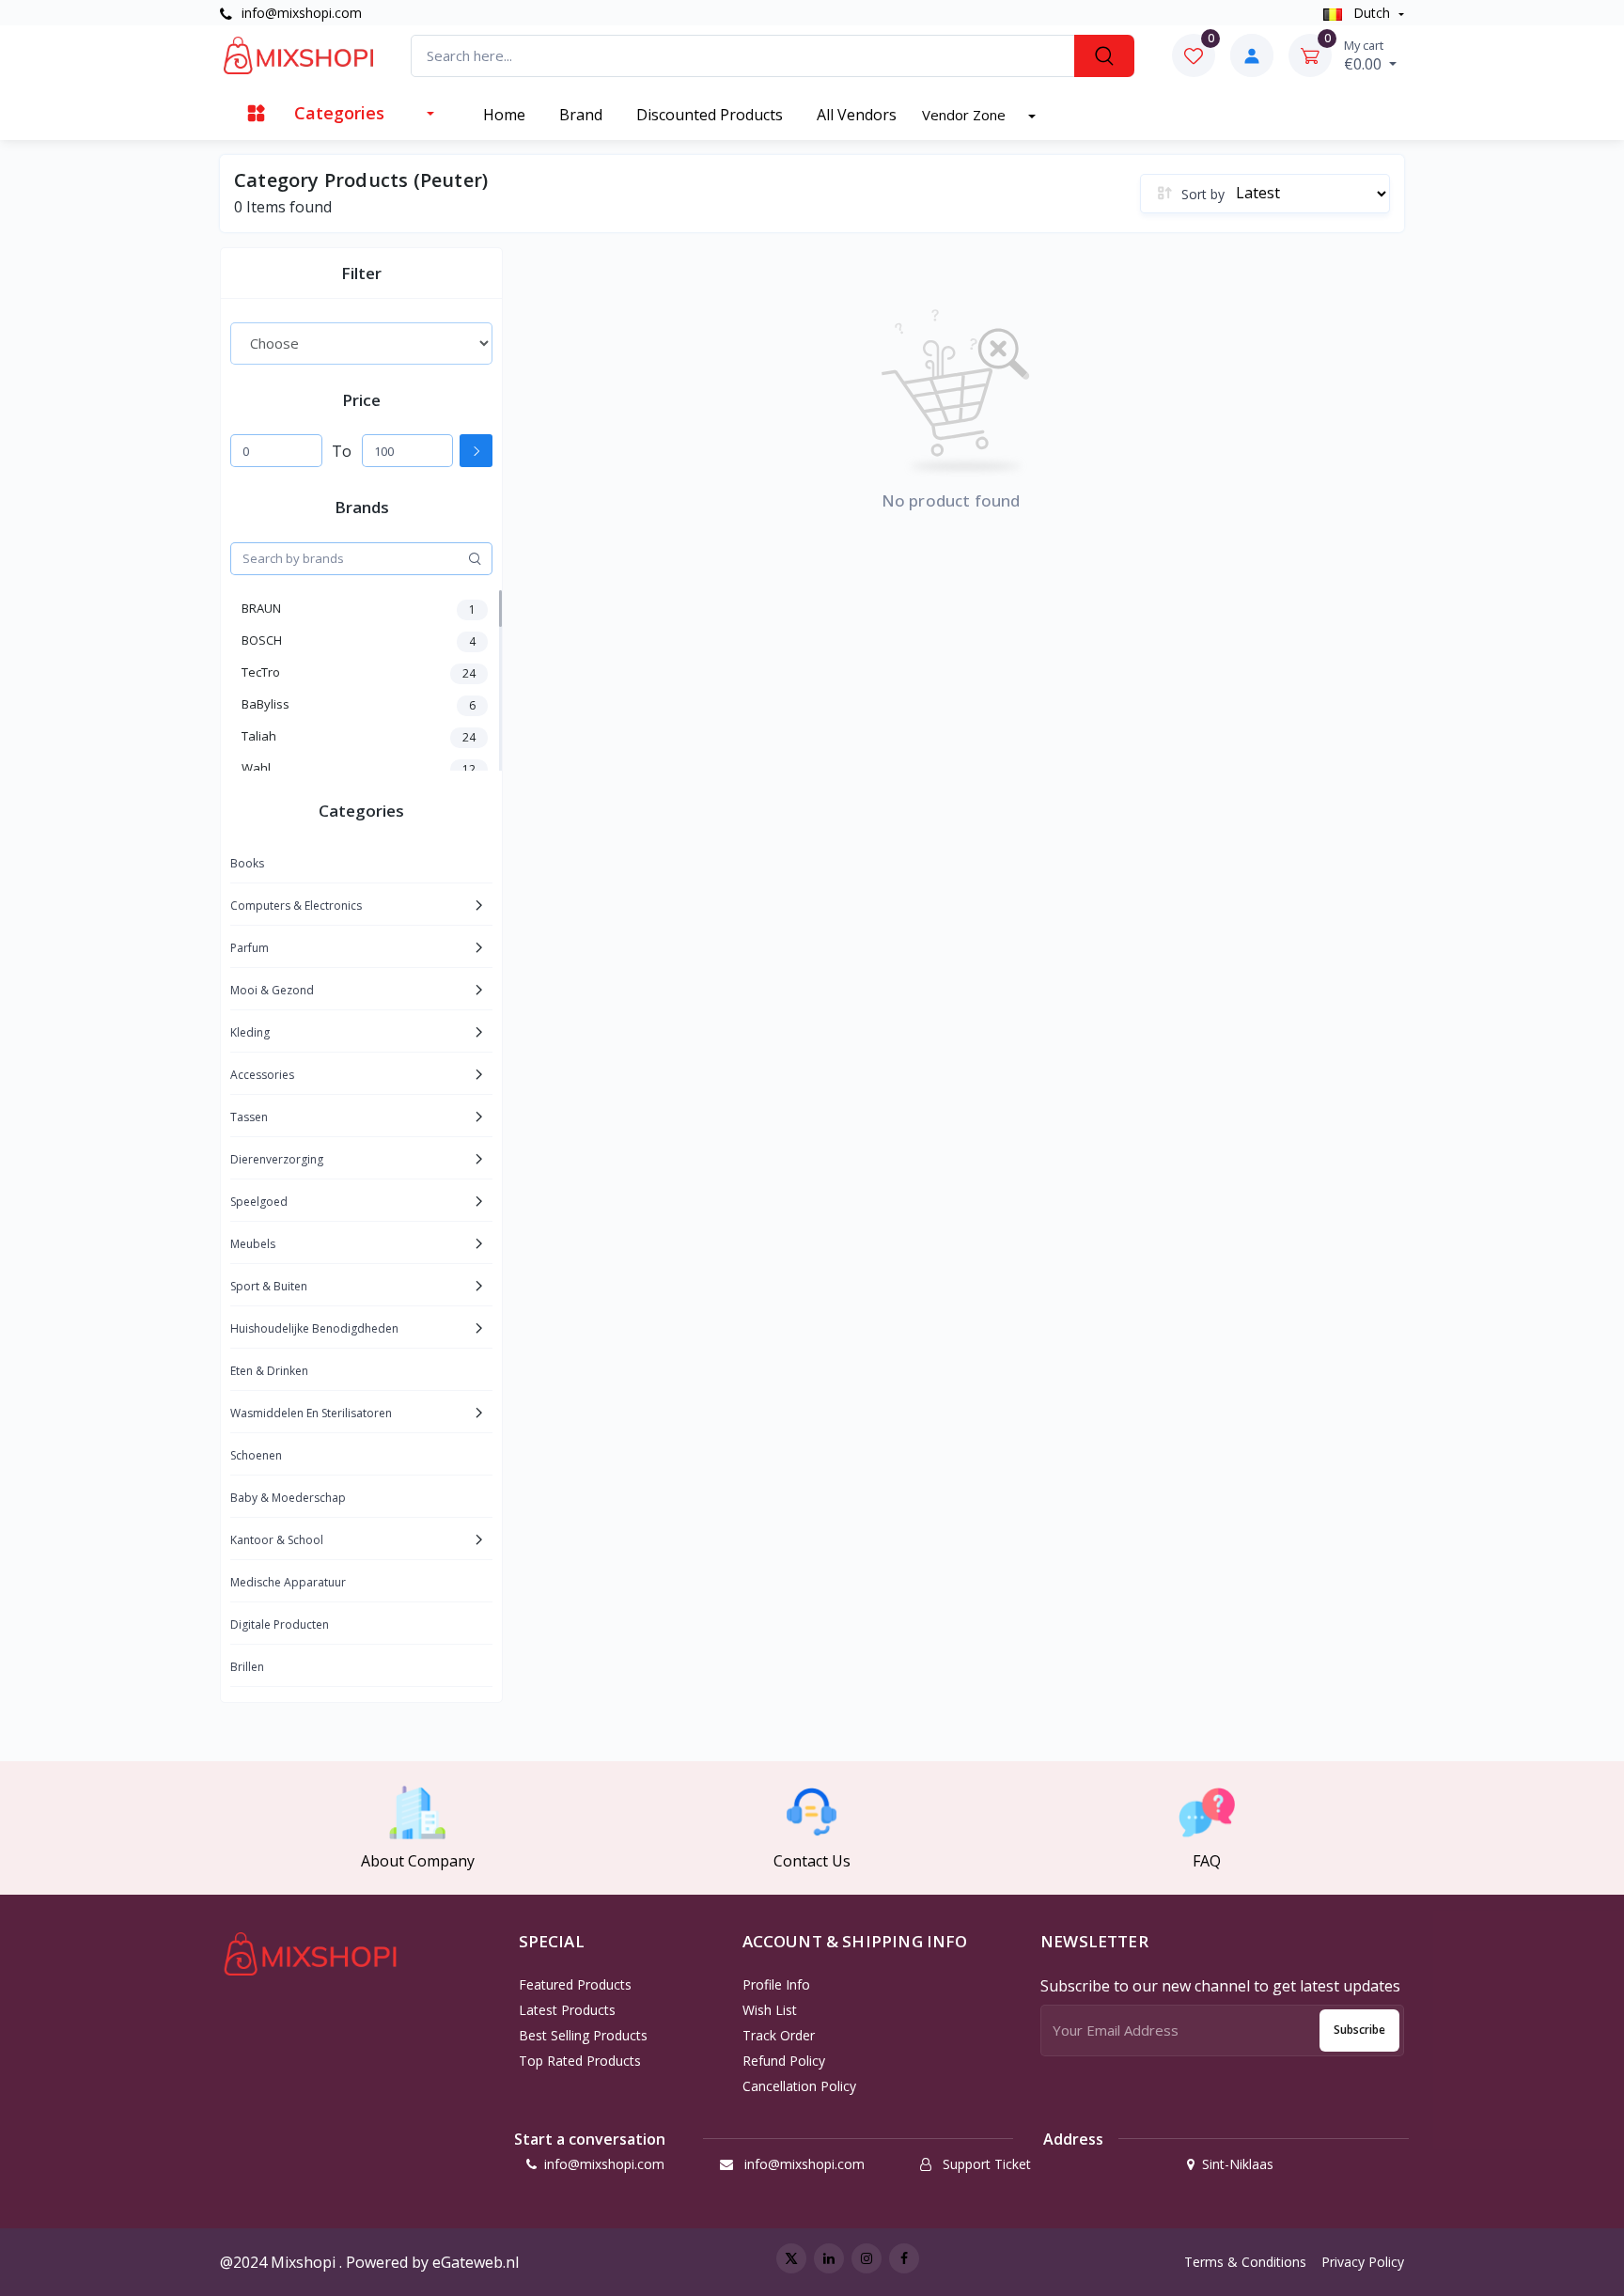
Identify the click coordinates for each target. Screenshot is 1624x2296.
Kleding (250, 1032)
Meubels (253, 1244)
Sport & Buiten (269, 1286)
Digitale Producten (280, 1624)
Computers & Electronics (296, 906)
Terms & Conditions (1245, 2262)
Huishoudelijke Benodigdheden (314, 1328)
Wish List (770, 2010)
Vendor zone (966, 115)
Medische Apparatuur (288, 1582)
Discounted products (710, 115)
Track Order (779, 2035)
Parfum (250, 948)
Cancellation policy (799, 2086)
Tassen (249, 1117)
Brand (581, 115)
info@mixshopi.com (300, 13)
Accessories (262, 1075)
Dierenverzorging (277, 1159)
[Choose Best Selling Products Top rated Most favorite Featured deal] (361, 343)
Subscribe (1359, 2030)
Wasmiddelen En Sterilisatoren (311, 1413)
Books (247, 863)
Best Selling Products (583, 2035)
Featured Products (575, 1984)
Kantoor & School (277, 1540)
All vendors (857, 115)
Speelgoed (259, 1202)
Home (504, 115)
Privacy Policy (1363, 2262)
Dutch (1372, 13)
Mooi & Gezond (272, 990)
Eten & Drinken (269, 1371)
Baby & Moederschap (288, 1498)
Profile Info (776, 1984)
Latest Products (567, 2010)
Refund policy (784, 2061)
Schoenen (256, 1455)
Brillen (247, 1667)
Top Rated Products (580, 2061)
